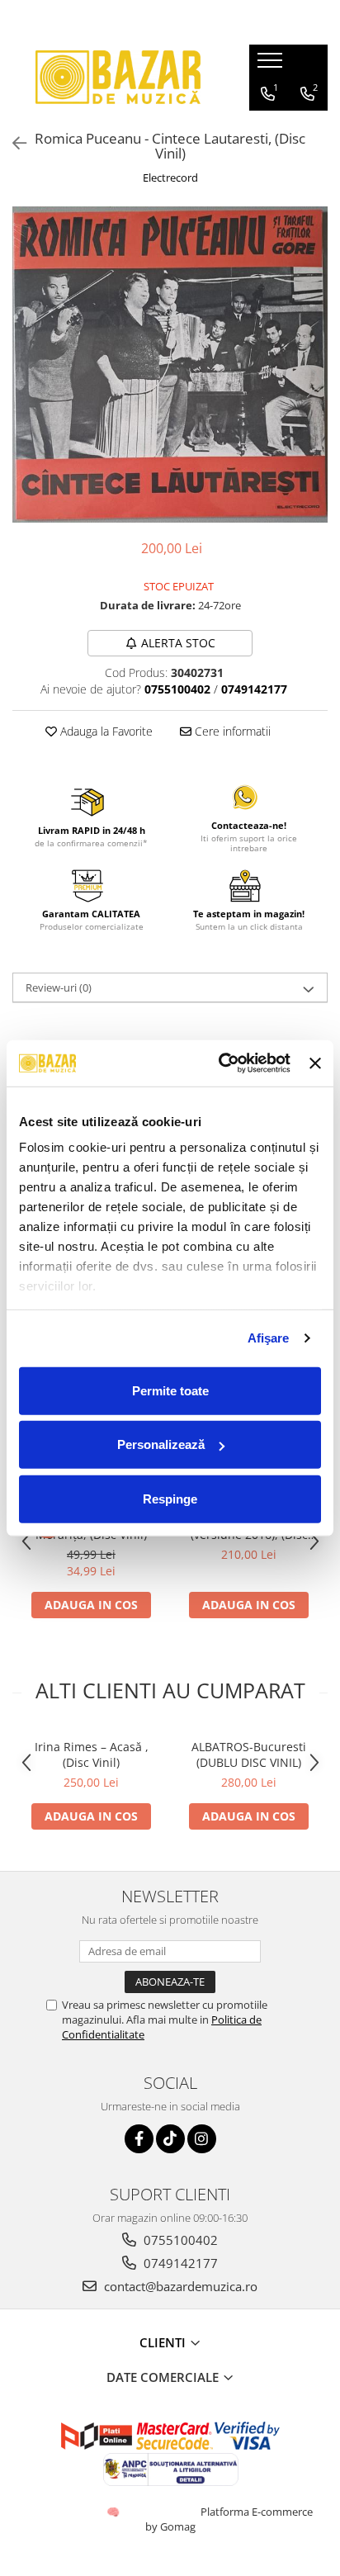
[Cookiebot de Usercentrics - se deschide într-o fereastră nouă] (220, 1063)
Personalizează (161, 1444)
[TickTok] (170, 2139)
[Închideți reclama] (315, 1063)
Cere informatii (231, 731)
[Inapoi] (12, 143)
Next (314, 381)
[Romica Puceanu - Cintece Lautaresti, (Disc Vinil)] (170, 365)
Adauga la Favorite (105, 731)
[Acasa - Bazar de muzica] (118, 77)
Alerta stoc (178, 643)
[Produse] (272, 65)
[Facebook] (139, 2139)
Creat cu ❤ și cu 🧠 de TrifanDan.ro (114, 2512)
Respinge (170, 1498)
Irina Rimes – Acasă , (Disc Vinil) (92, 1754)
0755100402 (179, 2240)
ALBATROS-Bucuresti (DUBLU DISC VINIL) (249, 1754)
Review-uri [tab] (59, 987)
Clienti (164, 2342)
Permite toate (170, 1390)
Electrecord (170, 178)
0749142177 (179, 2263)
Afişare (269, 1338)
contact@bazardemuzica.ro (179, 2286)
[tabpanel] (170, 365)
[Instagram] (202, 2139)
